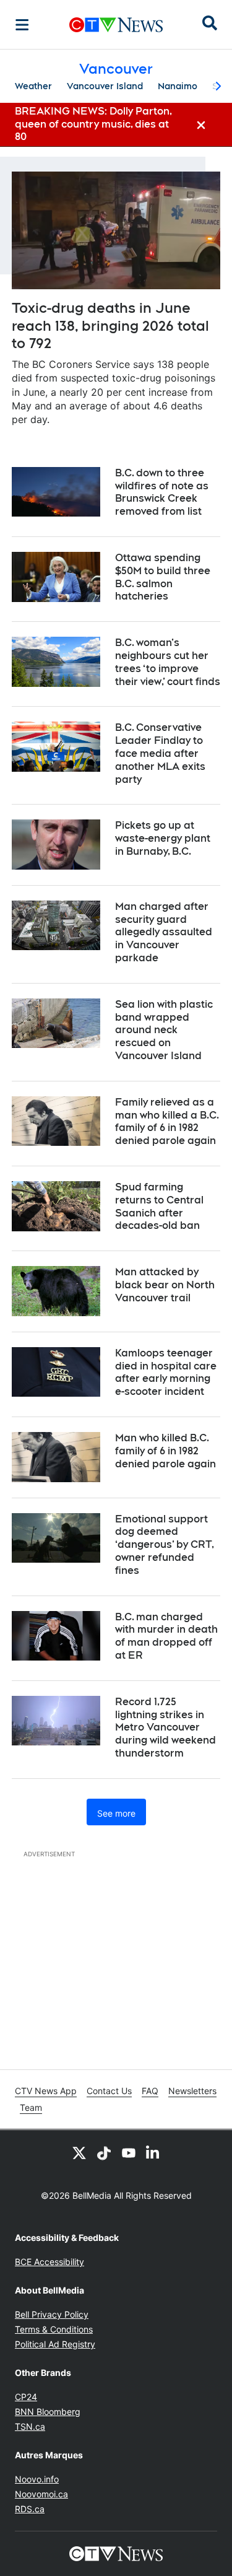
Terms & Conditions (54, 2329)
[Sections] (22, 25)
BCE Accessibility (49, 2262)
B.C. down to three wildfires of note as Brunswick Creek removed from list (162, 492)
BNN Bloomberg (48, 2412)
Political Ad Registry (55, 2344)
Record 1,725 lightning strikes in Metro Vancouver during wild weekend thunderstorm (165, 1727)
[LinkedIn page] (153, 2152)
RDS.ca (30, 2509)
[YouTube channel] (129, 2152)
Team (31, 2107)
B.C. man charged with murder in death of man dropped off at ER (166, 1636)
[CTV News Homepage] (116, 25)
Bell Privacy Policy (52, 2314)
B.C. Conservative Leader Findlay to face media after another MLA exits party (160, 753)
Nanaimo (178, 86)
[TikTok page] (104, 2152)
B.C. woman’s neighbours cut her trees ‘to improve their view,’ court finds (168, 662)
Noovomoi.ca (41, 2494)
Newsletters (192, 2091)
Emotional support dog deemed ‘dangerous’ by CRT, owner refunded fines (165, 1545)
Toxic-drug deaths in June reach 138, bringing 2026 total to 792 (110, 325)
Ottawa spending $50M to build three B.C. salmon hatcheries (163, 577)
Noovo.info (37, 2479)
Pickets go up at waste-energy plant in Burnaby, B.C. (163, 838)
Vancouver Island (105, 86)
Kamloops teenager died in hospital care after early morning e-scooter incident (166, 1372)
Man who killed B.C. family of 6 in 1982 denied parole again (165, 1451)
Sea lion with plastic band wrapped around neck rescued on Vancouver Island (164, 1030)
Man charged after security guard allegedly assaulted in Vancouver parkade (164, 932)
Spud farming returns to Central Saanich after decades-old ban (159, 1206)
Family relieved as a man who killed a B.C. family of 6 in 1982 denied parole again (167, 1121)
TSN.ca (30, 2426)
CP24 (26, 2397)
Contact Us (109, 2091)
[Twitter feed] (79, 2152)
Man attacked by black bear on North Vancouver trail (165, 1285)
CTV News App (46, 2091)
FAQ (150, 2091)
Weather (33, 86)
